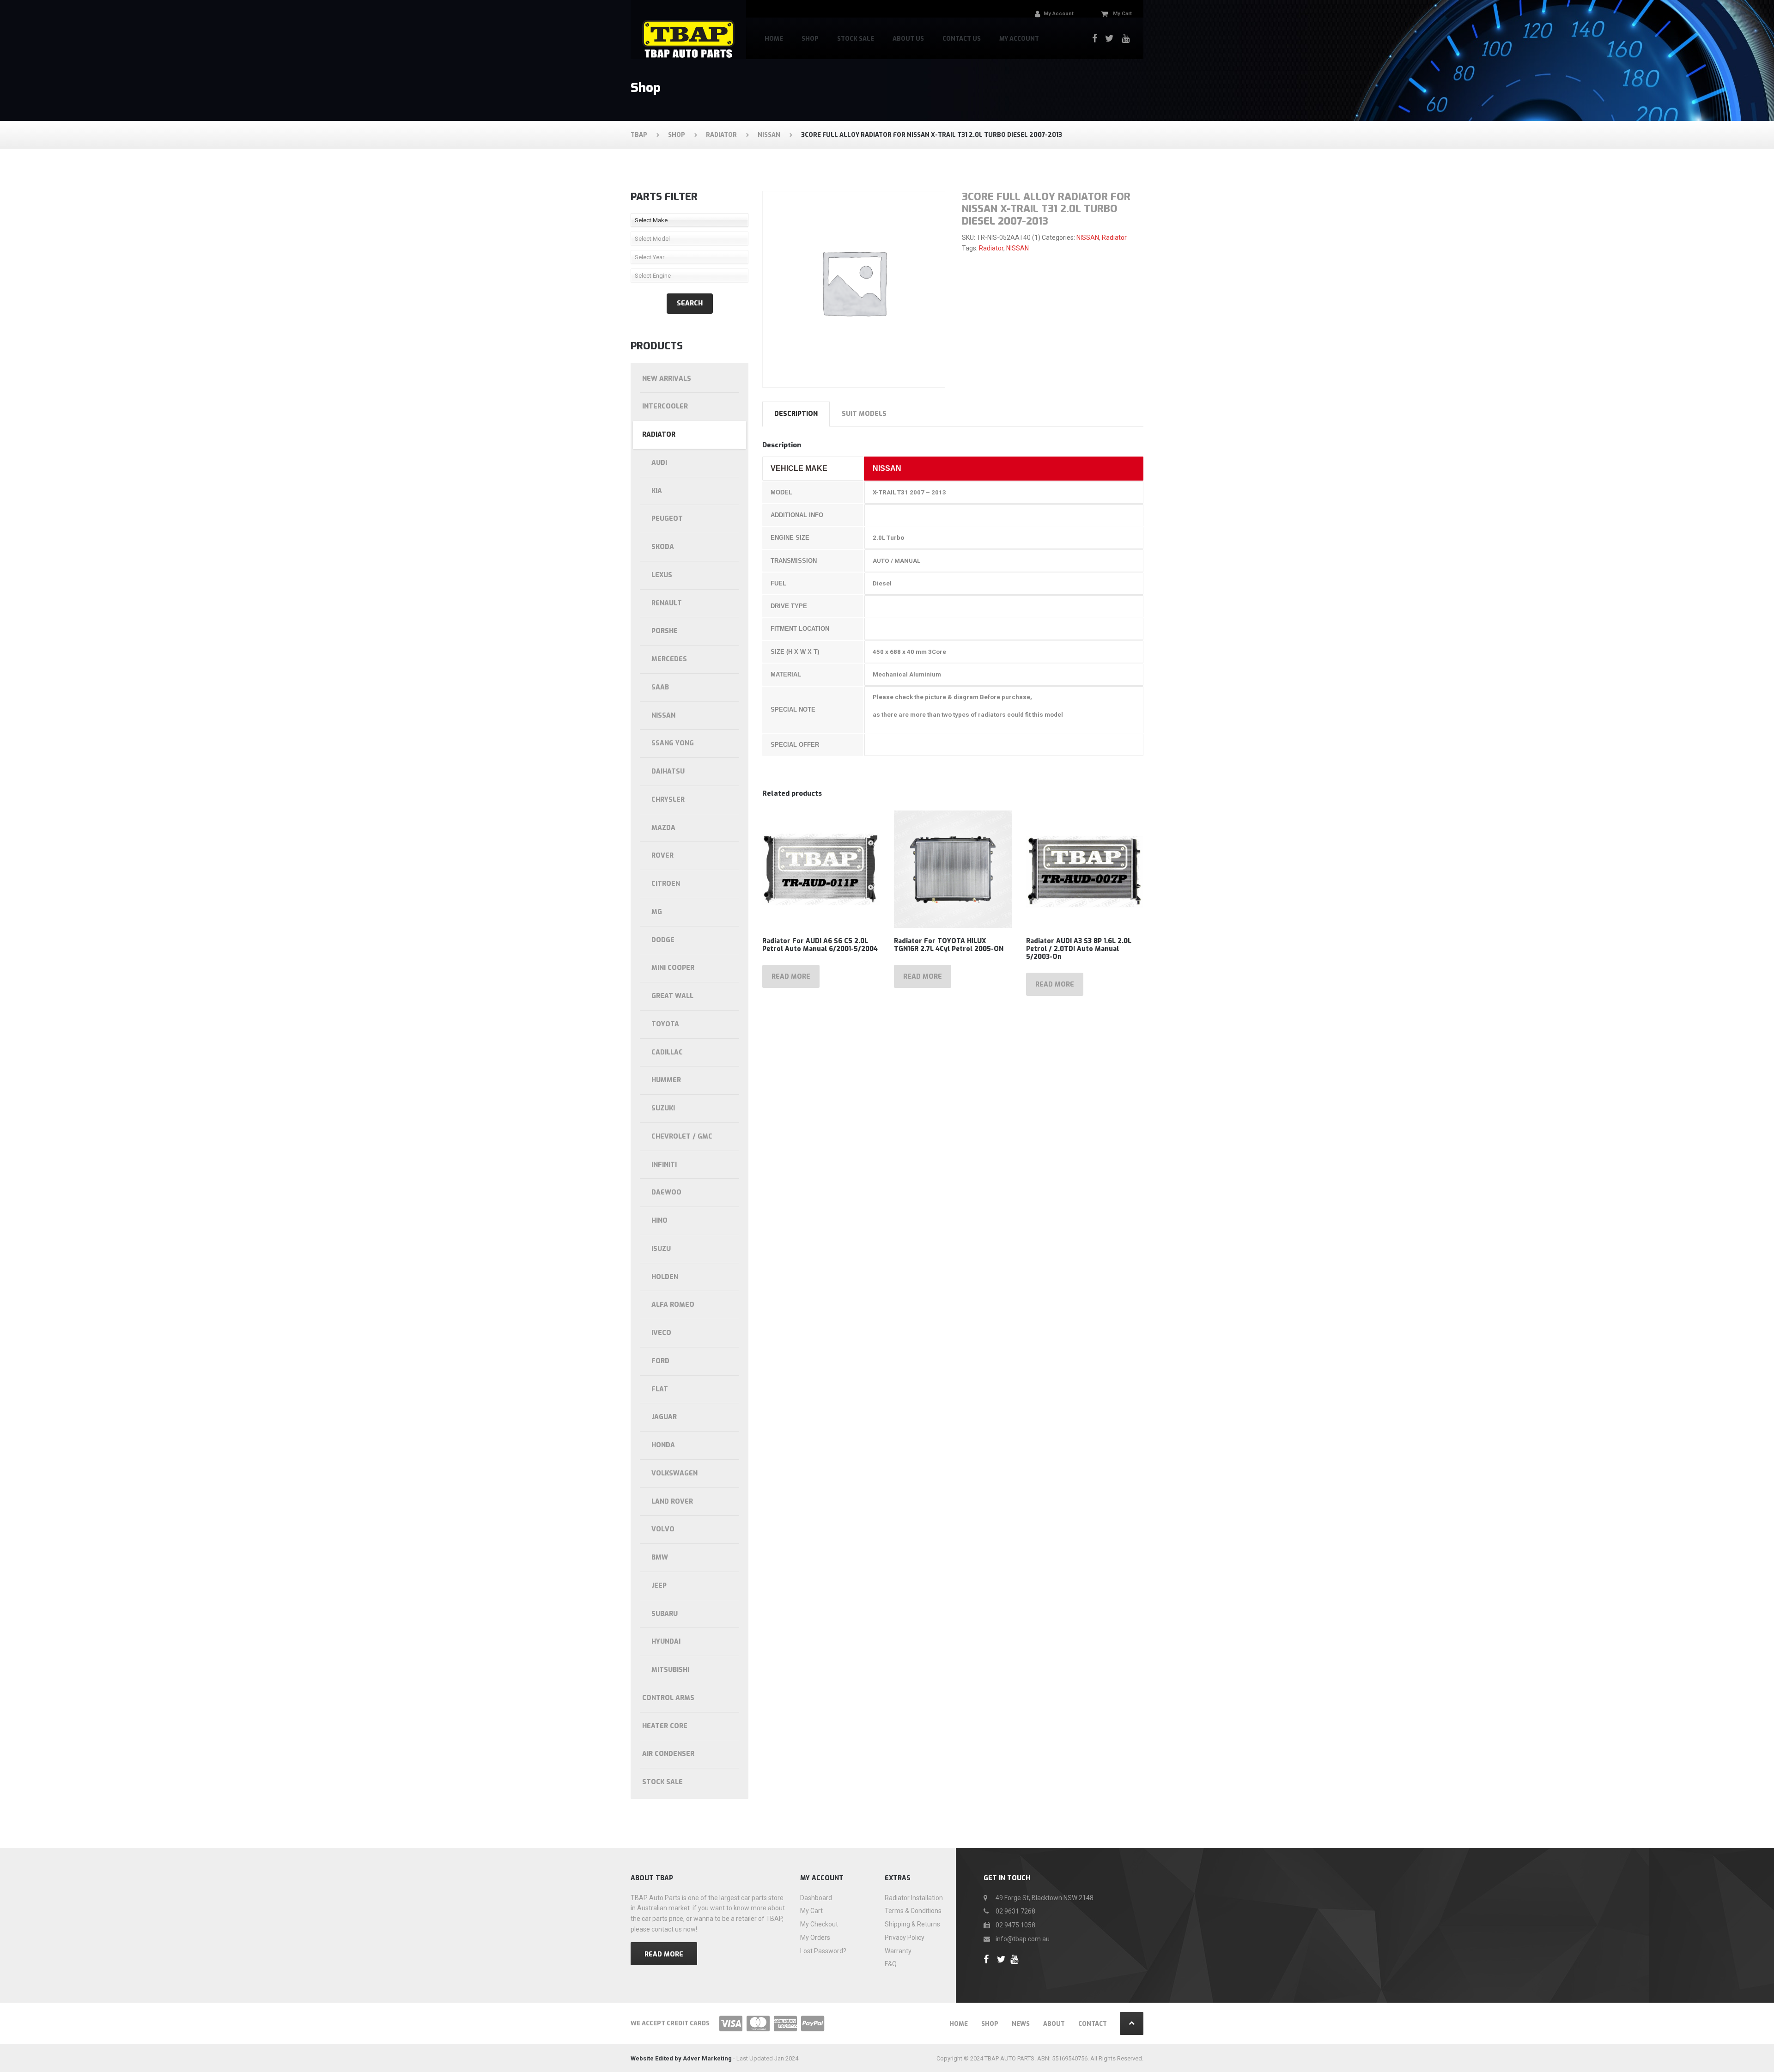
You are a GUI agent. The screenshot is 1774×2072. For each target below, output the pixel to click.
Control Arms (668, 1698)
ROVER (662, 856)
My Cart (811, 1911)
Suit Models (864, 414)
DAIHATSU (668, 771)
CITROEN (666, 884)
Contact (1093, 2024)
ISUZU (661, 1249)
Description (796, 414)
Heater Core (665, 1726)
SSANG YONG (673, 743)
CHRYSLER (668, 800)
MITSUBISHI (670, 1670)
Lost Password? (823, 1951)
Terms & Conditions (913, 1911)
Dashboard (816, 1898)
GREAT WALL (672, 996)
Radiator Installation (914, 1898)
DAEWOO (666, 1192)
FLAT (660, 1389)
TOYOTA (665, 1024)
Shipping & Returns (912, 1924)
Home (774, 39)
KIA (657, 491)
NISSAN (1088, 238)
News (1021, 2024)
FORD (660, 1361)
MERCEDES (669, 659)
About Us (908, 39)
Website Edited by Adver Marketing (681, 2058)
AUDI (659, 463)
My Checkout (819, 1924)
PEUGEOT (667, 519)
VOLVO (663, 1529)
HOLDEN (665, 1277)
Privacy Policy (905, 1938)
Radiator (1114, 238)
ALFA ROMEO (673, 1305)
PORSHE (665, 631)
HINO (659, 1221)
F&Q (891, 1964)
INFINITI (664, 1165)
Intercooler (665, 406)
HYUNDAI (666, 1642)
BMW (660, 1557)
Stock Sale (856, 39)
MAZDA (663, 828)
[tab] (796, 414)
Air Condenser (668, 1754)
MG (657, 912)
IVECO (661, 1333)
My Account (1019, 39)
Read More (664, 1954)
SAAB (660, 687)
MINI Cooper (673, 968)
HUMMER (666, 1080)
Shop (810, 39)
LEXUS (662, 575)
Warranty (898, 1951)
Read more (791, 977)
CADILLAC (667, 1052)
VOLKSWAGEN (674, 1473)
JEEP (659, 1586)
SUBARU (665, 1614)
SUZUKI (663, 1108)
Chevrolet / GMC (682, 1137)
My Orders (815, 1938)
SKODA (663, 547)
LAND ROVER (672, 1502)
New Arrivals (667, 379)
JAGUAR (664, 1417)
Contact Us (962, 39)
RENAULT (667, 603)
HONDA (663, 1445)
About (1054, 2024)
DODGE (663, 940)
